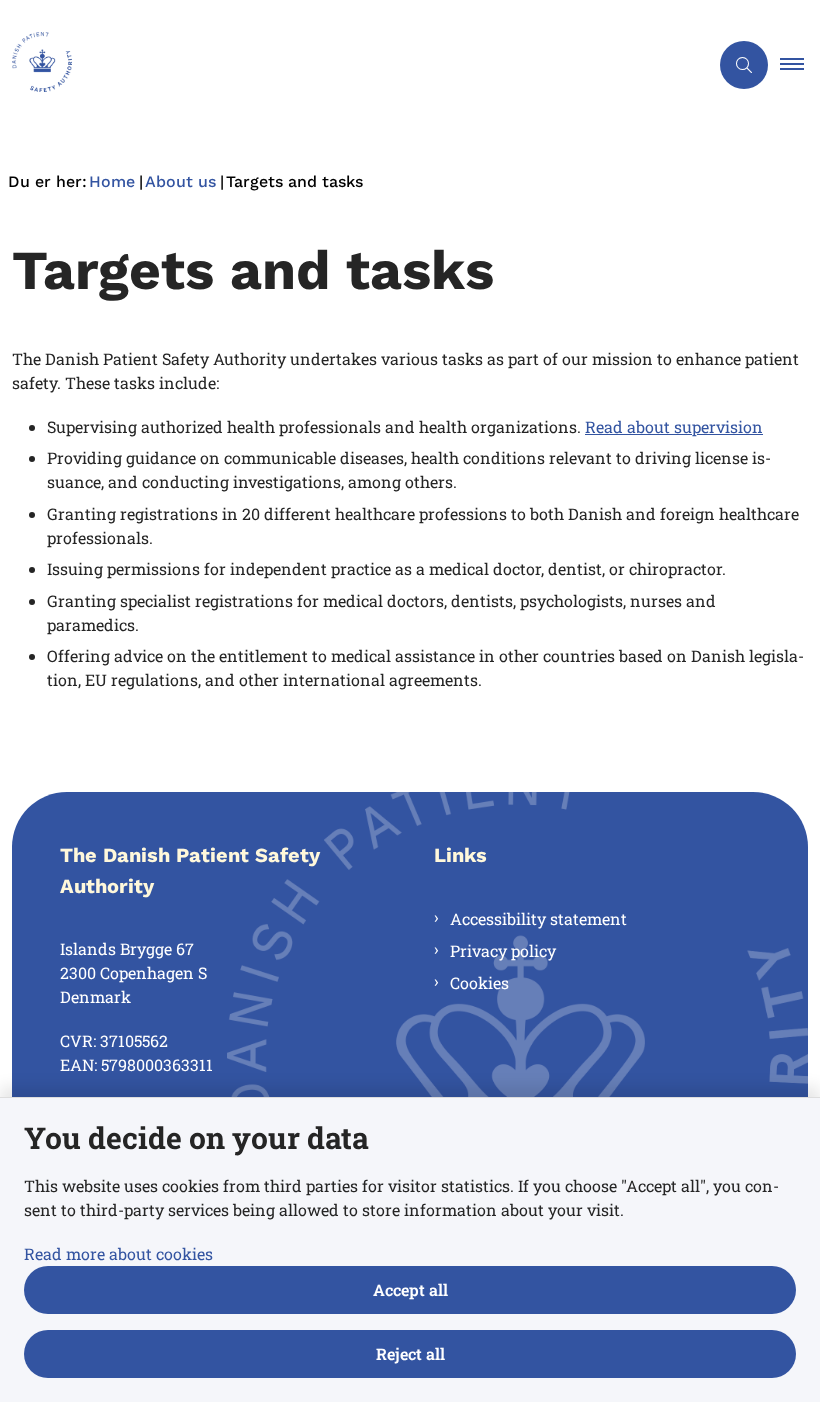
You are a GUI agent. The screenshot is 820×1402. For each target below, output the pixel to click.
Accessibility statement (538, 918)
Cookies (479, 982)
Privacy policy (503, 950)
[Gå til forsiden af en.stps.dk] (346, 65)
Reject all (410, 1353)
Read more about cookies (118, 1253)
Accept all (410, 1289)
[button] (800, 65)
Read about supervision (674, 426)
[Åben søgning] (744, 65)
